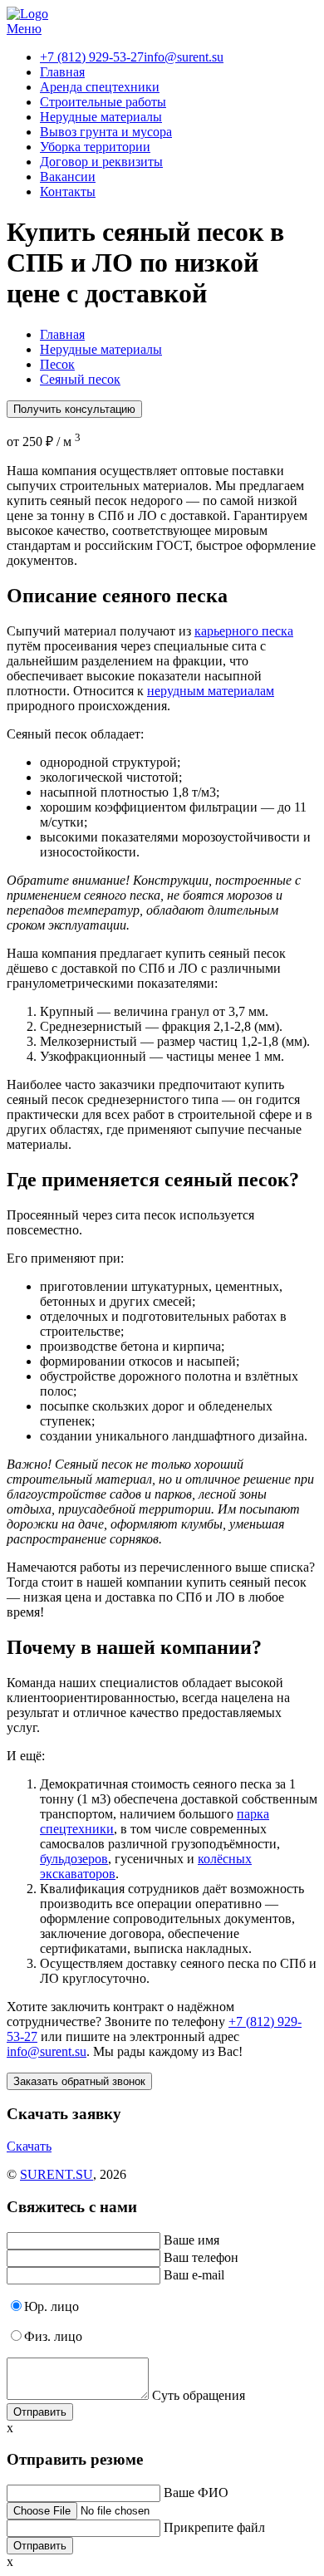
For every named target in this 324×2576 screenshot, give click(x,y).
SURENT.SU (56, 2174)
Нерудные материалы (101, 117)
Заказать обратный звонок (79, 2081)
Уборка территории (95, 147)
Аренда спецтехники (100, 87)
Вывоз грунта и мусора (106, 132)
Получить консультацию (74, 409)
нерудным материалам (211, 691)
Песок (57, 364)
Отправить (40, 2412)
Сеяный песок (80, 379)
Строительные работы (103, 102)
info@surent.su (184, 57)
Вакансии (68, 177)
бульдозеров (74, 1859)
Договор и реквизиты (101, 162)
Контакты (68, 191)
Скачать (29, 2146)
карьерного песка (244, 631)
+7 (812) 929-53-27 (92, 57)
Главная (62, 72)
